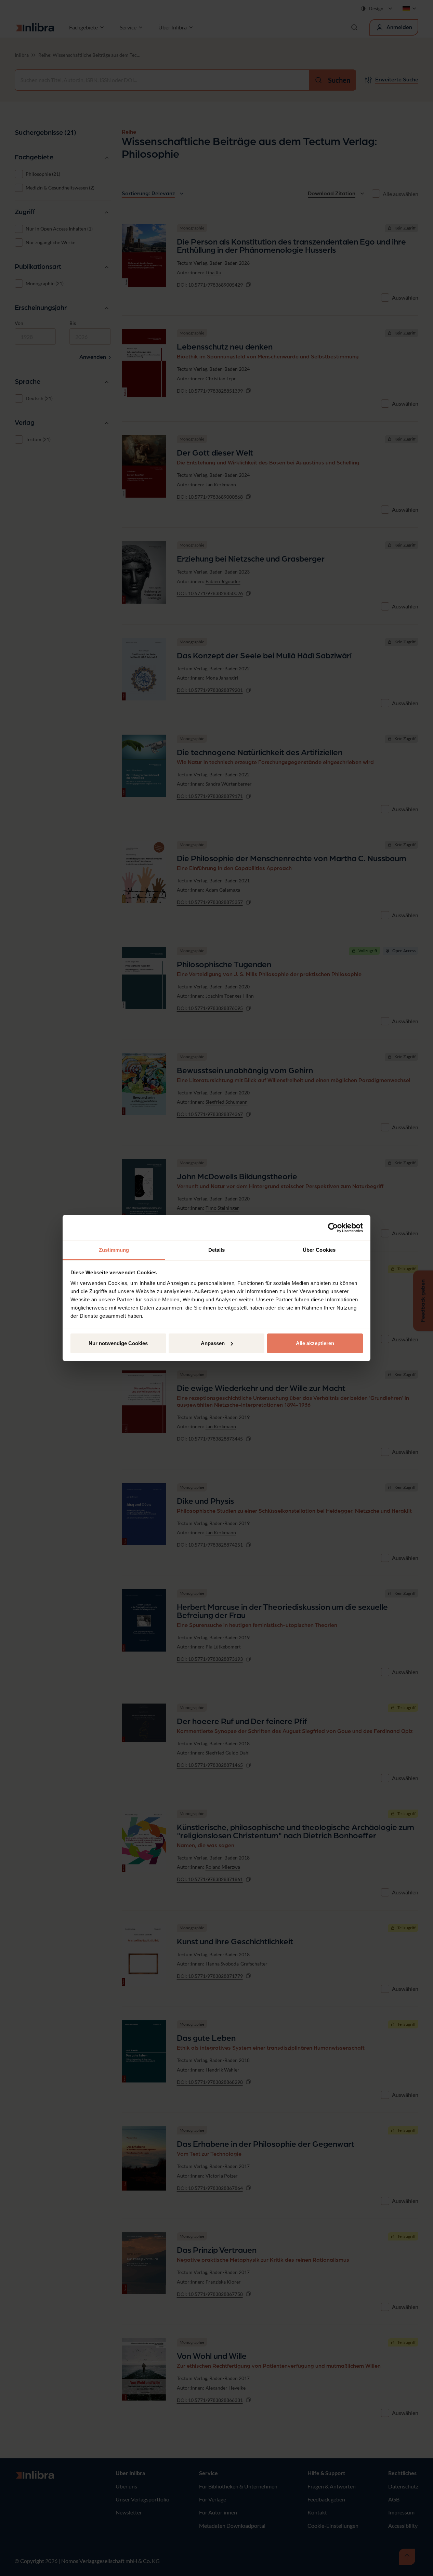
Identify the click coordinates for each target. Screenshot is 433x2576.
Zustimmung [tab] (114, 1250)
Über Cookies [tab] (319, 1250)
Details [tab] (217, 1250)
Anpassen (213, 1343)
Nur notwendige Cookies (118, 1343)
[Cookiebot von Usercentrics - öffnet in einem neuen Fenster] (333, 1228)
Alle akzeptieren (315, 1343)
